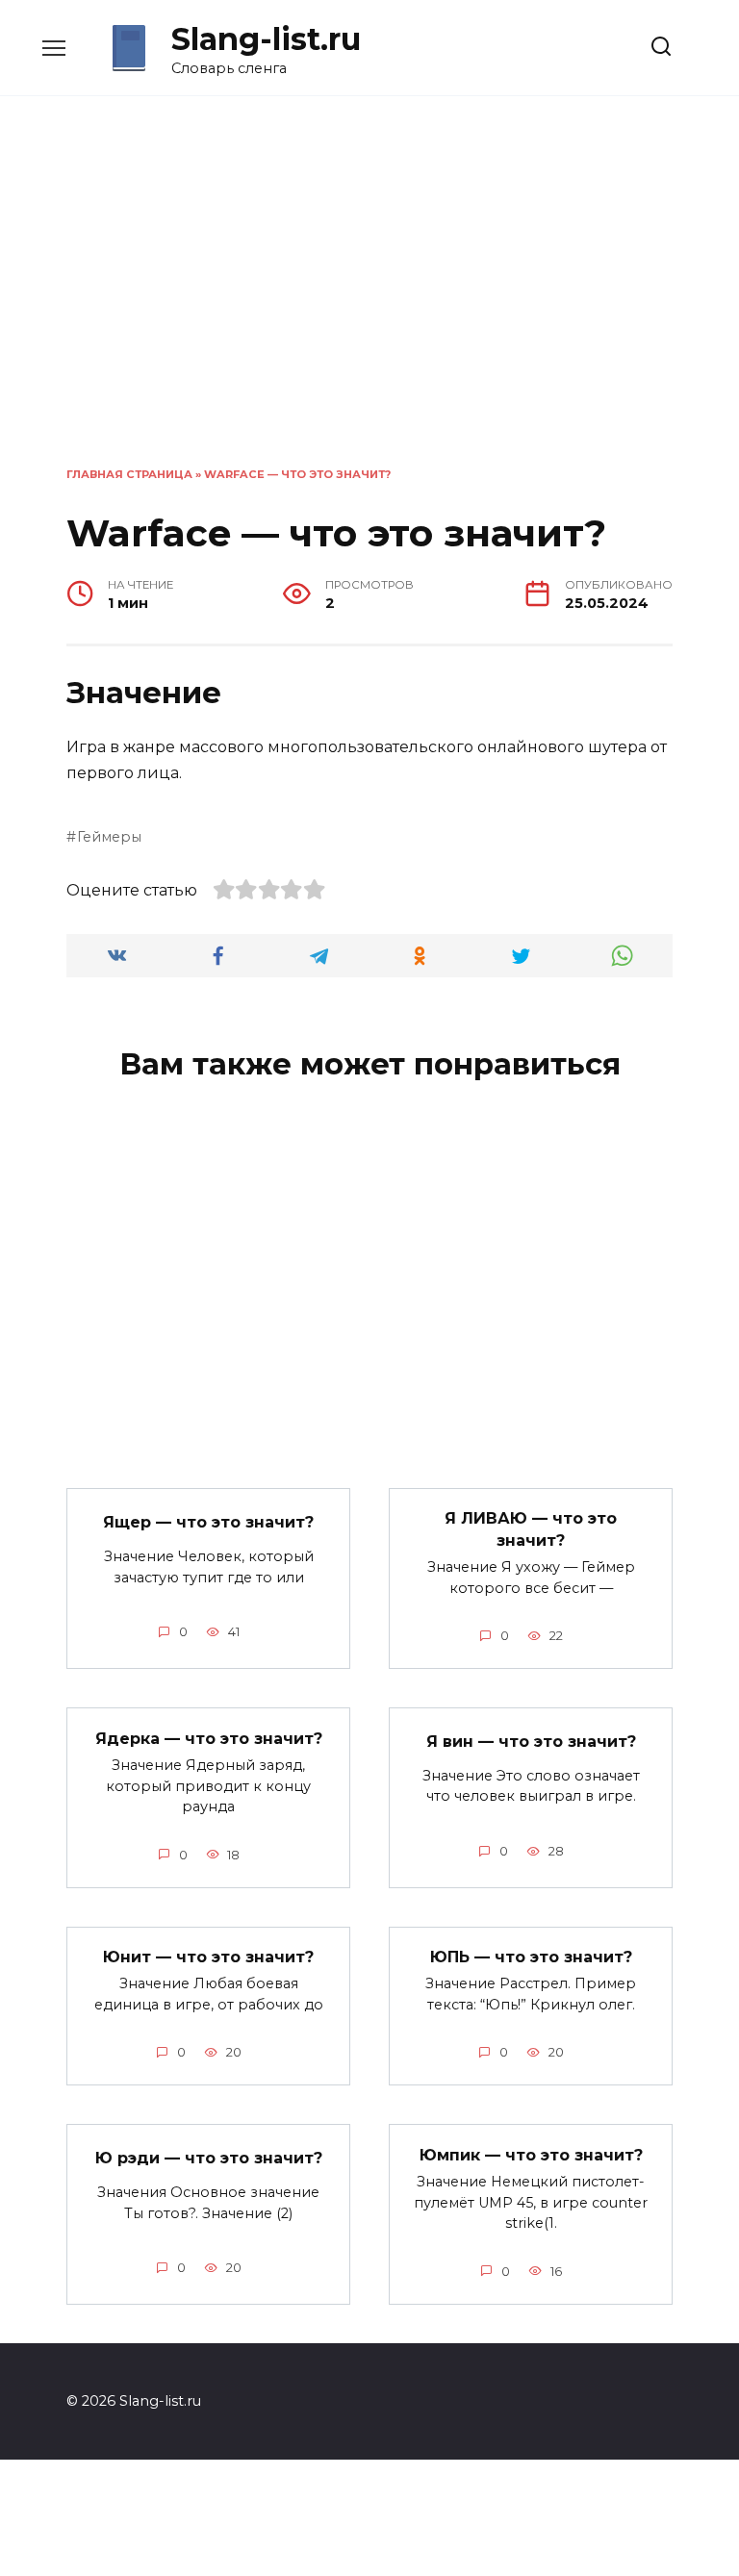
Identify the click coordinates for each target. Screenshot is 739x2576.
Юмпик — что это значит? (531, 2154)
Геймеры (109, 837)
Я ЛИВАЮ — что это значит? (531, 1529)
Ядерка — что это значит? (209, 1738)
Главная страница (129, 474)
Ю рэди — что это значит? (209, 2158)
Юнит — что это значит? (208, 1957)
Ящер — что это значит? (208, 1522)
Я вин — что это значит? (531, 1742)
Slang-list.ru (266, 39)
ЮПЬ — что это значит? (531, 1957)
